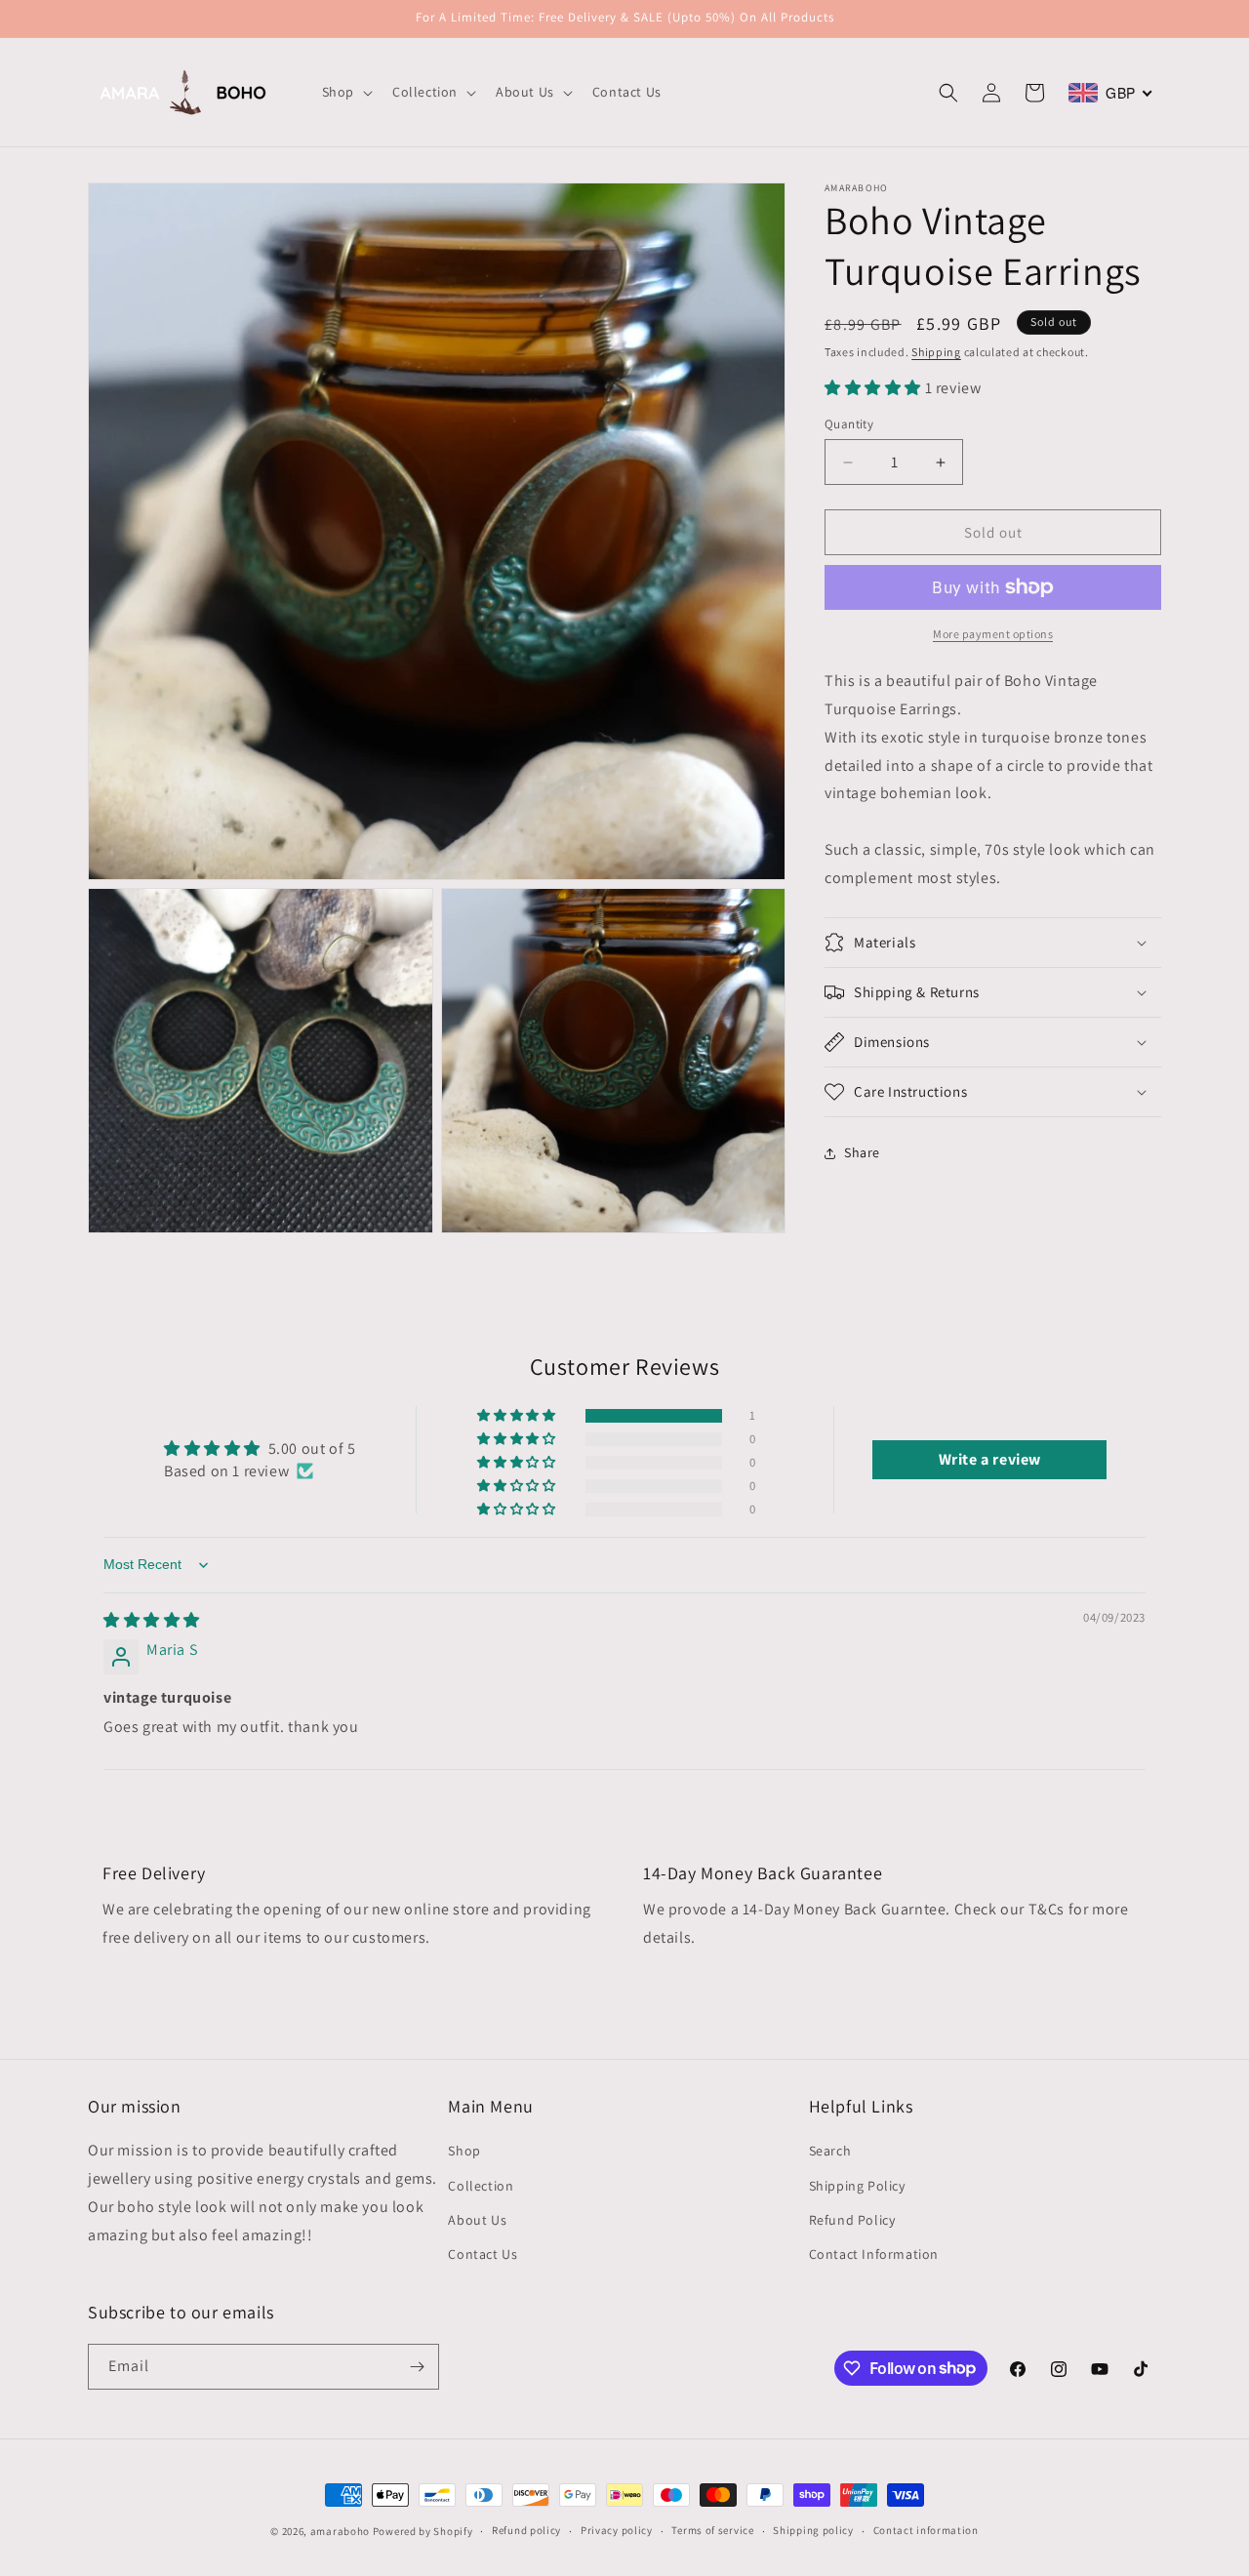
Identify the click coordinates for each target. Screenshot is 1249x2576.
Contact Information (874, 2254)
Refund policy (526, 2530)
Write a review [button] (990, 1459)
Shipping (936, 352)
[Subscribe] (417, 2367)
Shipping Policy (857, 2186)
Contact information (926, 2530)
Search (830, 2151)
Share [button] (862, 1152)
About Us (477, 2220)
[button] (345, 92)
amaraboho (340, 2531)
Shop (464, 2151)
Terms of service (712, 2530)
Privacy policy (617, 2530)
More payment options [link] (993, 634)
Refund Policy (852, 2220)
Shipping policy (813, 2530)
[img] (152, 1620)
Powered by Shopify (423, 2531)
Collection (481, 2186)
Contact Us (483, 2254)
